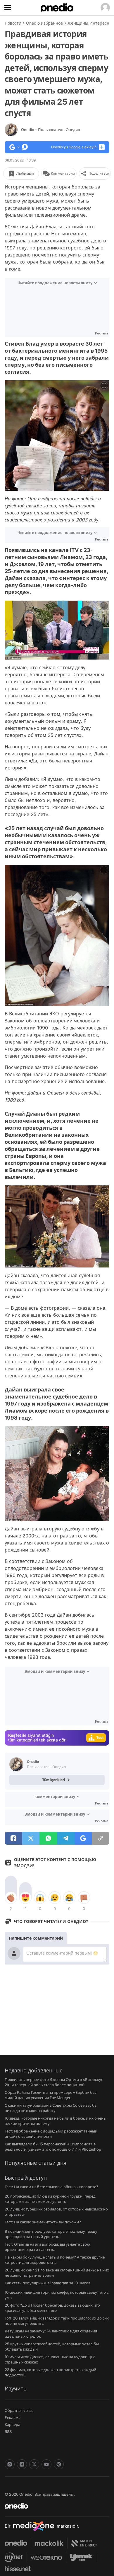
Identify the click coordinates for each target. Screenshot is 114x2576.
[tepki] (11, 1898)
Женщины (78, 23)
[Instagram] (10, 2464)
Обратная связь (19, 2410)
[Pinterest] (59, 2464)
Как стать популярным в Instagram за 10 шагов (47, 2283)
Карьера (12, 2424)
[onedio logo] (53, 2506)
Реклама (13, 2417)
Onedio (51, 130)
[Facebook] (22, 2464)
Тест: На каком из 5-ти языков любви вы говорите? (51, 2187)
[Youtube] (46, 2464)
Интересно (101, 23)
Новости (13, 23)
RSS (8, 2431)
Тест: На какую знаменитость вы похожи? (43, 2222)
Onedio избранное (44, 23)
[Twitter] (34, 2464)
